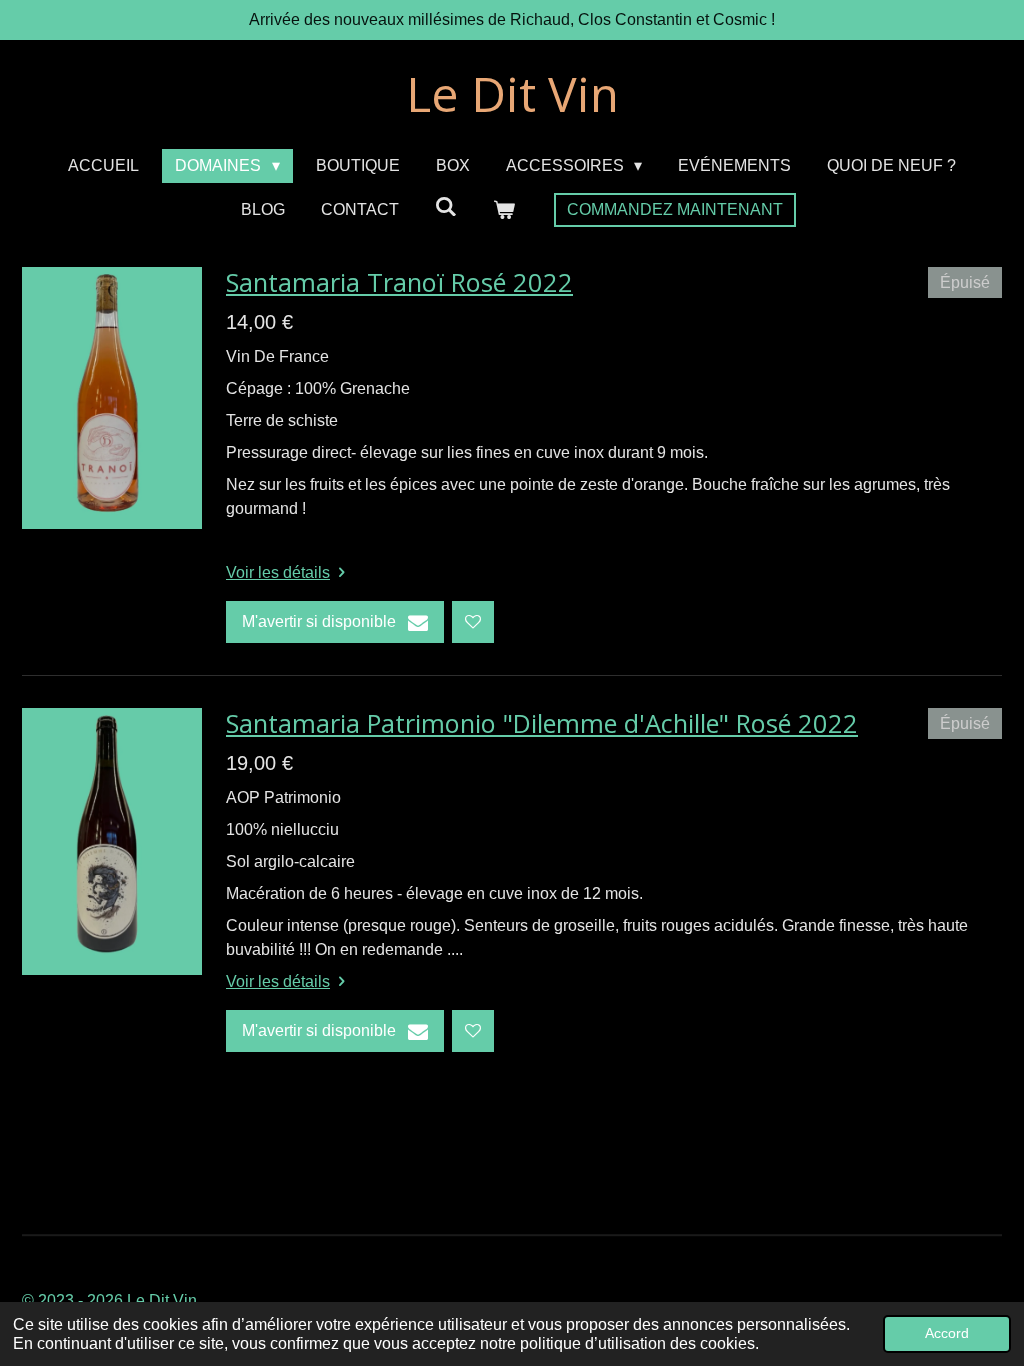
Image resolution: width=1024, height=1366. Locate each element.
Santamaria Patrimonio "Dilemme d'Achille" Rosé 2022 (542, 723)
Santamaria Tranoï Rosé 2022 (399, 282)
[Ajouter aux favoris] (473, 622)
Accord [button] (947, 1333)
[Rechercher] (446, 207)
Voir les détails (278, 572)
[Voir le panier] (504, 210)
